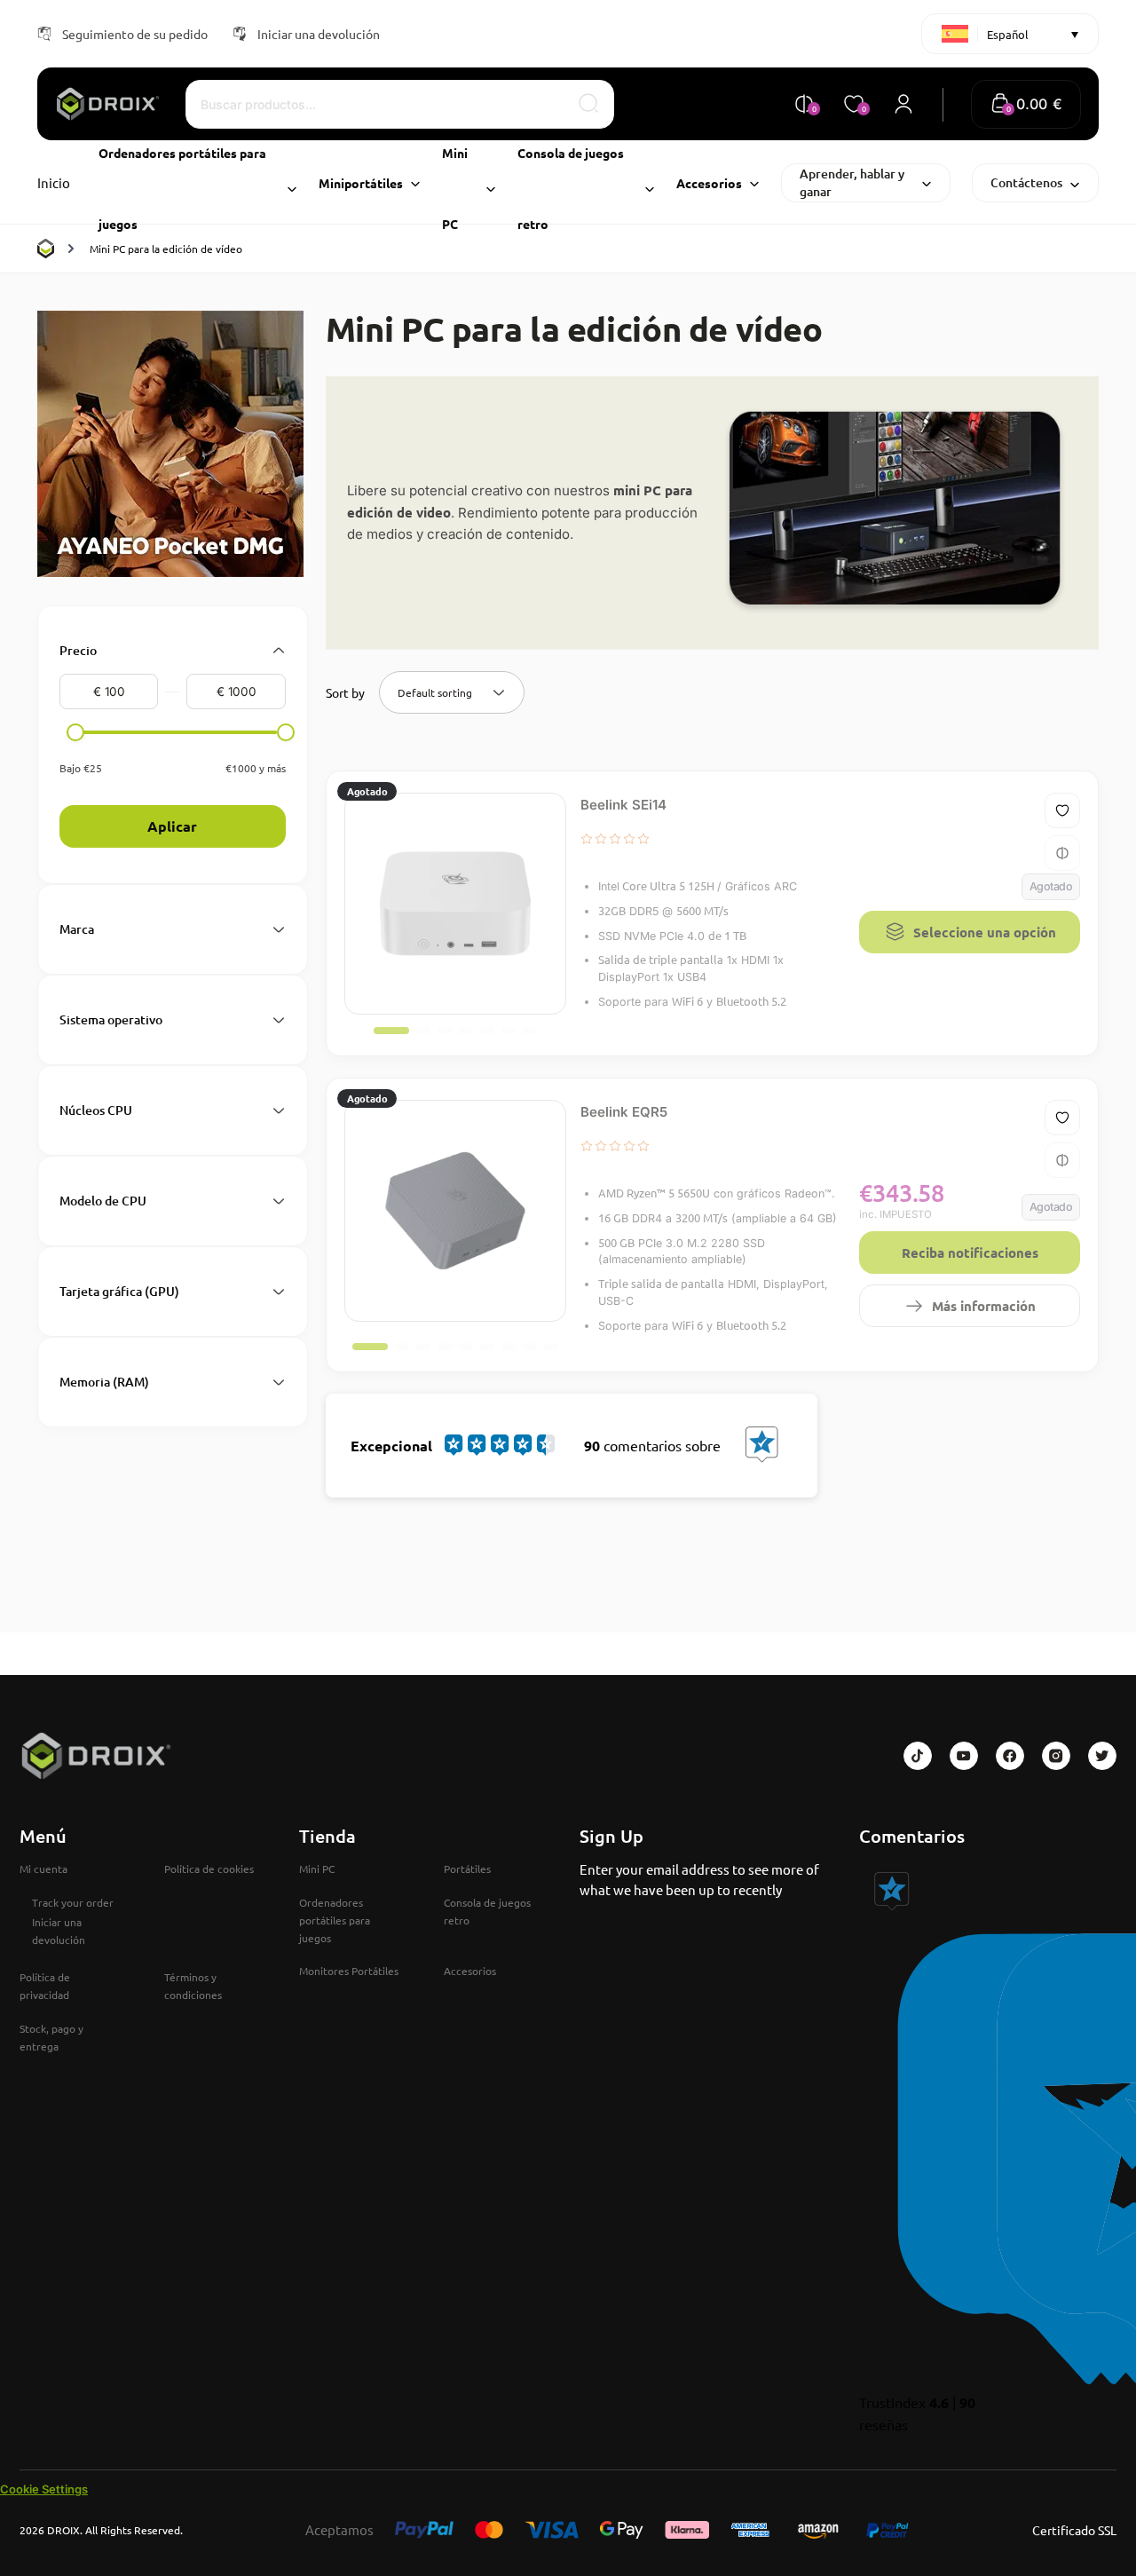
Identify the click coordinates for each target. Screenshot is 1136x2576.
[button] (1026, 104)
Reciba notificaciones (970, 1252)
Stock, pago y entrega (51, 2037)
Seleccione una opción (985, 932)
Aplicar (172, 826)
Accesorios (470, 1971)
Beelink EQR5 (624, 1112)
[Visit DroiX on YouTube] (964, 1756)
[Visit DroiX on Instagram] (1056, 1756)
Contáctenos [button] (1026, 182)
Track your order (73, 1902)
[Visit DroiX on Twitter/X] (1102, 1756)
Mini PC (317, 1869)
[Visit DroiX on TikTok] (918, 1756)
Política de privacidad (45, 1986)
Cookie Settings (44, 2489)
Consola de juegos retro (487, 1911)
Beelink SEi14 (623, 805)
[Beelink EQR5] (455, 1211)
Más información (984, 1306)
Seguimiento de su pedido (135, 34)
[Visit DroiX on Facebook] (1010, 1756)
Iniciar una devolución (319, 34)
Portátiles (467, 1869)
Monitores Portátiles (349, 1971)
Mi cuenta (43, 1869)
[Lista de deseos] (1062, 810)
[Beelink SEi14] (455, 904)
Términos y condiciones (193, 1986)
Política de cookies (209, 1869)
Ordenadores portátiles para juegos (335, 1920)
